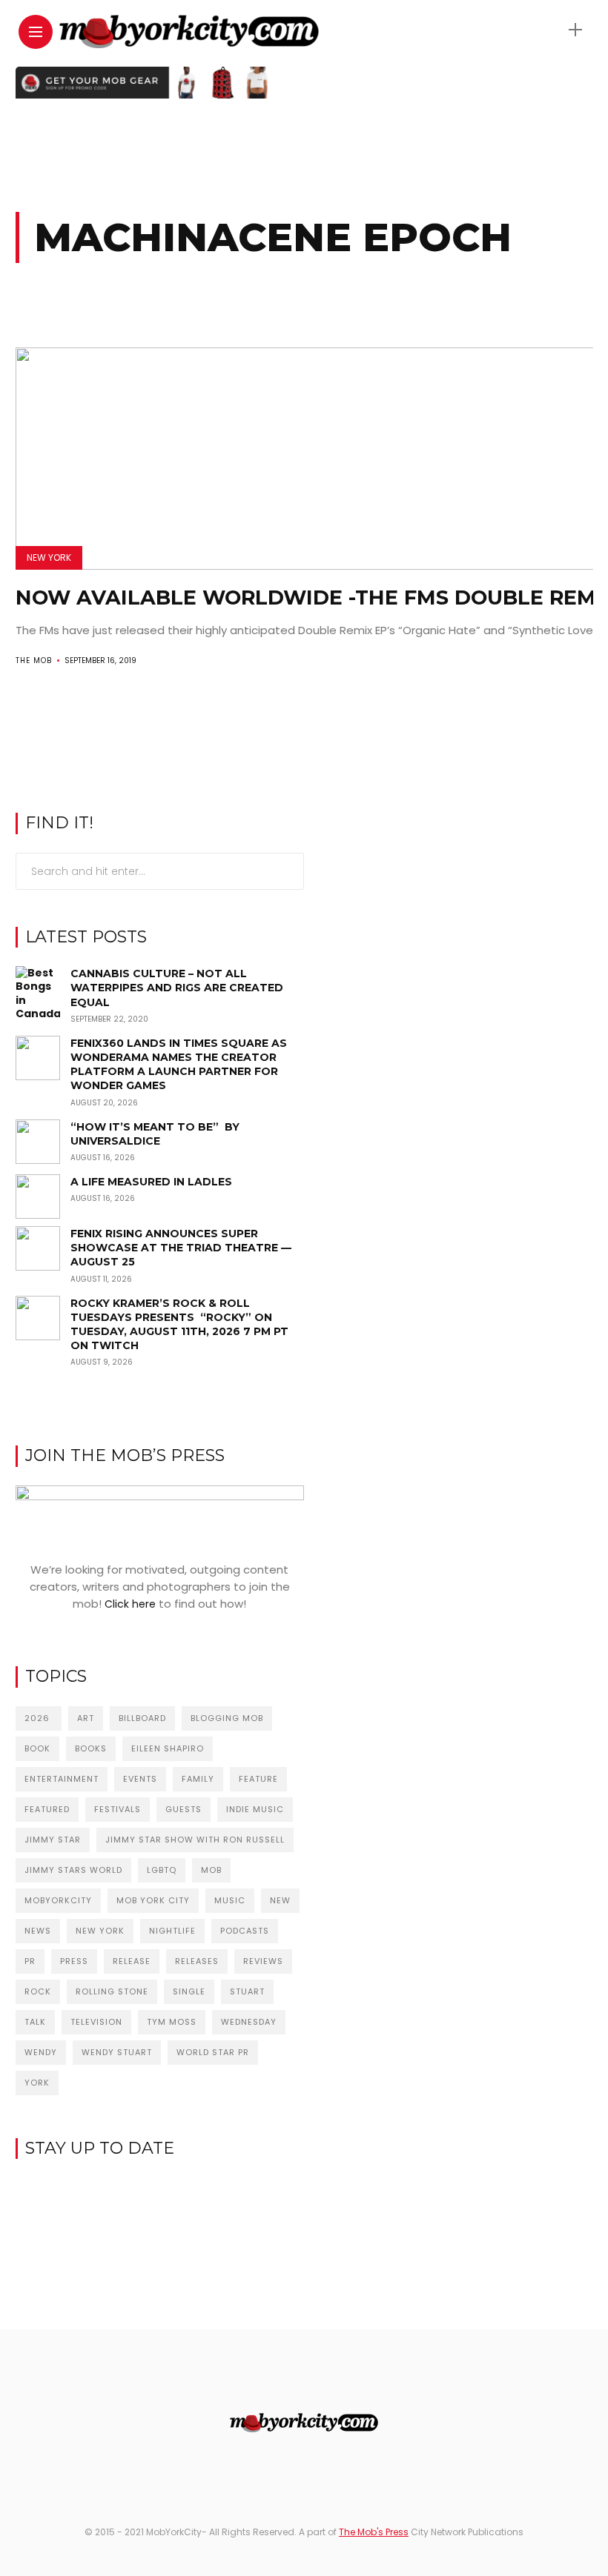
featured (47, 1809)
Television (96, 2022)
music (230, 1900)
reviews (263, 1961)
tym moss (172, 2022)
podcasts (245, 1931)
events (140, 1779)
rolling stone (112, 1991)
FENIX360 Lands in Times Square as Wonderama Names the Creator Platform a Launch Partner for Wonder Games (179, 1065)
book (37, 1748)
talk (35, 2022)
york (37, 2083)
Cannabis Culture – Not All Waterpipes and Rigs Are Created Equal (177, 988)
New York (49, 558)
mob (211, 1870)
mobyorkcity (58, 1900)
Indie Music (255, 1809)
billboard (142, 1718)
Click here (130, 1604)
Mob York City (153, 1900)
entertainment (62, 1779)
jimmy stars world (73, 1870)
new (280, 1900)
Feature (258, 1779)
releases (197, 1961)
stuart (247, 1991)
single (189, 1991)
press (74, 1961)
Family (198, 1779)
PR (30, 1961)
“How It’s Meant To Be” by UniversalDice (155, 1134)
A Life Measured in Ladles (151, 1182)
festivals (118, 1809)
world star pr (213, 2052)
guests (184, 1809)
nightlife (172, 1931)
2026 (39, 1718)
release (132, 1961)
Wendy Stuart (117, 2052)
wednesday (249, 2022)
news (38, 1931)
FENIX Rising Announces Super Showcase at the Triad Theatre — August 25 (181, 1248)
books (91, 1748)
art (86, 1718)
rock (38, 1991)
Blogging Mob (227, 1718)
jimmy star (53, 1840)
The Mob (34, 660)
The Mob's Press (374, 2532)
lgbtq (162, 1870)
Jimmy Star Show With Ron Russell (195, 1840)
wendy (41, 2052)
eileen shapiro (168, 1748)
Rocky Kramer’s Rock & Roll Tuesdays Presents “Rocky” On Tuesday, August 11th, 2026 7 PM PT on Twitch (179, 1325)
